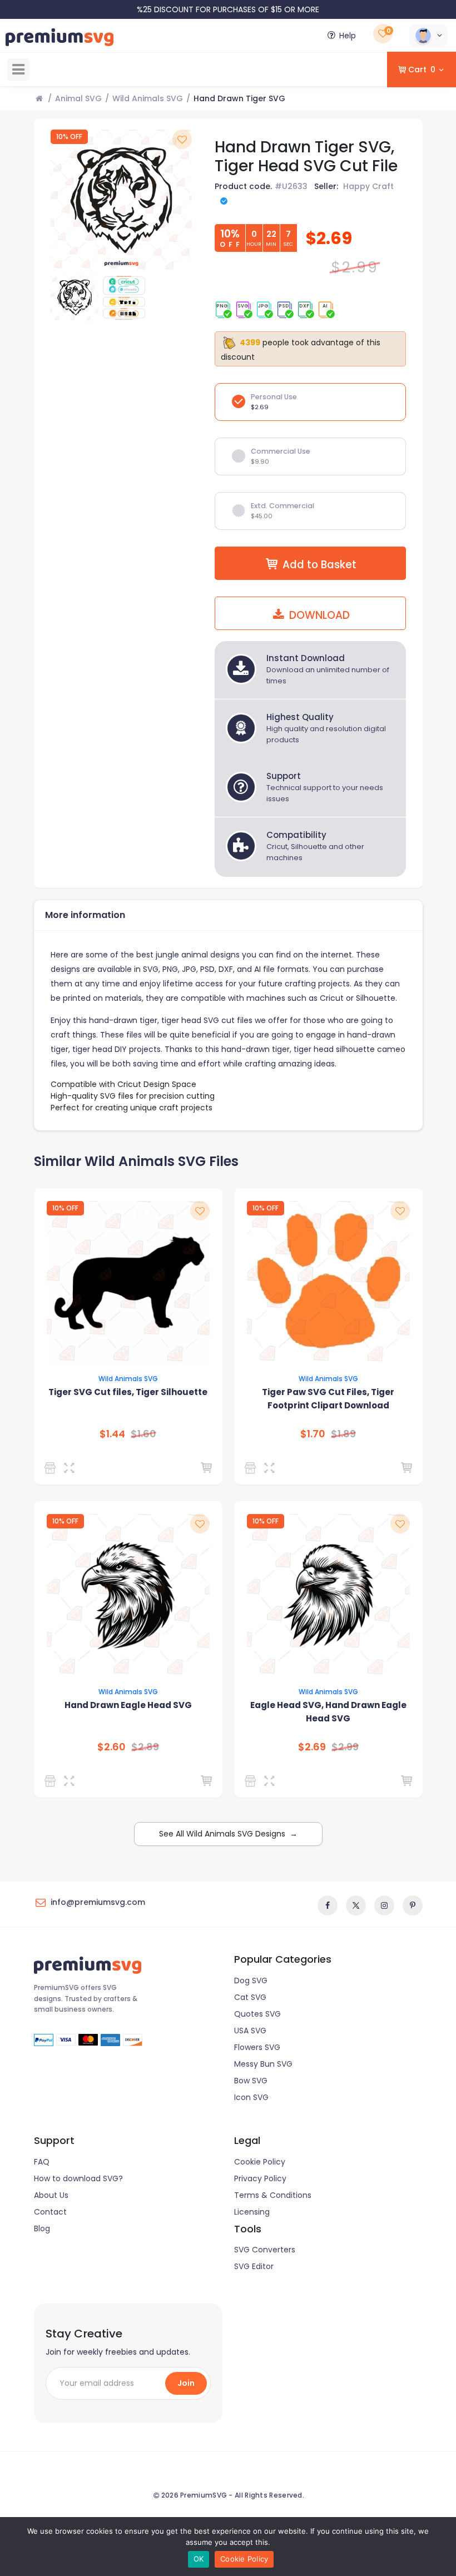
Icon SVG (251, 2097)
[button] (428, 36)
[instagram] (384, 1905)
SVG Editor (254, 2266)
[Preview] (71, 1468)
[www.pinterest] (413, 1905)
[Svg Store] (52, 1468)
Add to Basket (319, 565)
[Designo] (252, 1468)
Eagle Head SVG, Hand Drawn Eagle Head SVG (328, 1712)
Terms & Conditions (273, 2195)
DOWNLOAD (318, 615)
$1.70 (313, 1434)
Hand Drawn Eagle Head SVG (128, 1705)
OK (199, 2559)
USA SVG (250, 2031)
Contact (50, 2212)
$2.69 (312, 1747)
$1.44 (112, 1434)
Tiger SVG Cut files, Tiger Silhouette (128, 1392)
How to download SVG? (78, 2178)
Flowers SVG (257, 2047)
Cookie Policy (260, 2162)
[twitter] (356, 1905)
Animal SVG (78, 98)
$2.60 (111, 1747)
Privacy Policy (260, 2178)
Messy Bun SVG (263, 2064)
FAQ (42, 2162)
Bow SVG (251, 2081)
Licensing (252, 2212)
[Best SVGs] (52, 1781)
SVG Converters (265, 2250)
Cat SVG (250, 1997)
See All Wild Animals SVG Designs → (228, 1834)
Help (348, 36)
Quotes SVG (257, 2014)
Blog (42, 2228)
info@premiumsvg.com (98, 1902)
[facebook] (328, 1905)
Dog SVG (251, 1981)
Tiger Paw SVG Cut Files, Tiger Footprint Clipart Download (328, 1399)
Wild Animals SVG (148, 98)
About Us (51, 2195)
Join (186, 2383)
